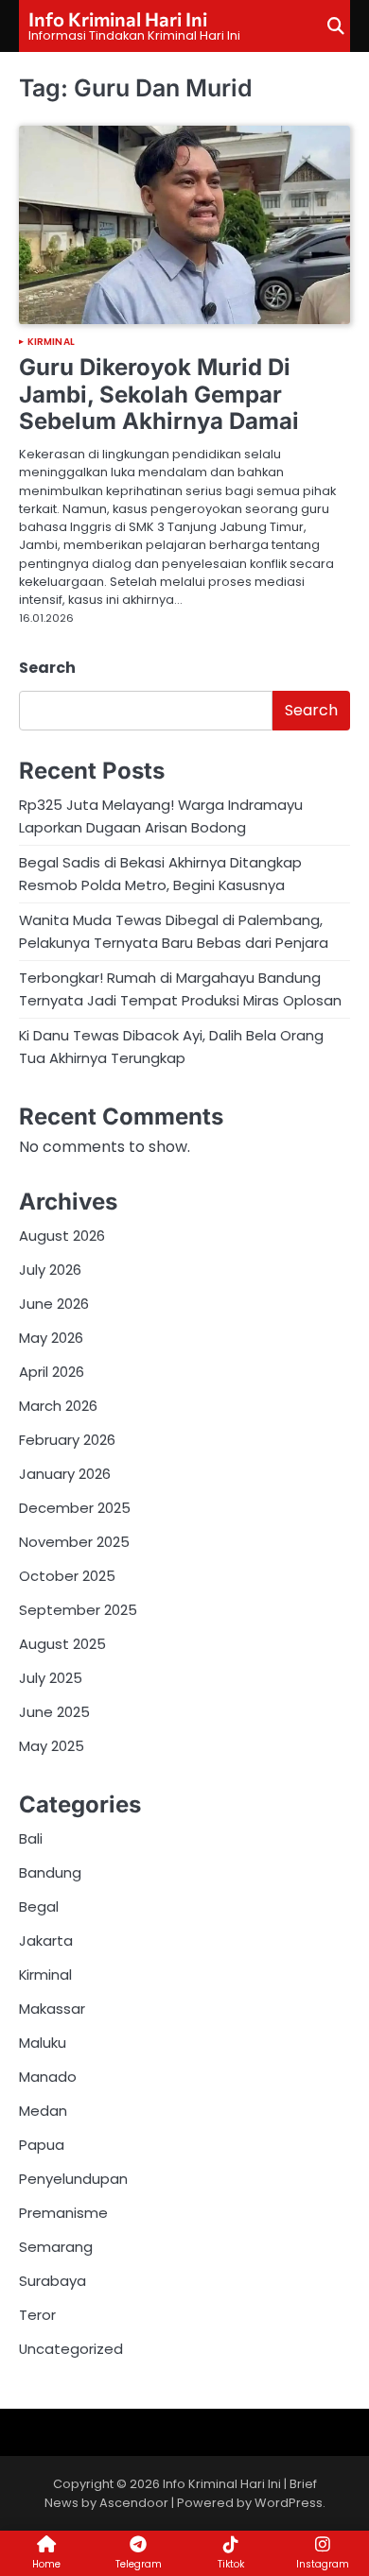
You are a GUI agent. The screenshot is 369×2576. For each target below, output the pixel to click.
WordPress (289, 2503)
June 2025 (54, 1712)
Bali (31, 1838)
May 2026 (51, 1338)
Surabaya (53, 2281)
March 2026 (58, 1406)
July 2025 (51, 1678)
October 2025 (67, 1576)
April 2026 (52, 1372)
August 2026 (62, 1236)
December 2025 (75, 1508)
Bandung (50, 1872)
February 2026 (67, 1440)
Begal (39, 1906)
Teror (37, 2315)
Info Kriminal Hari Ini (118, 19)
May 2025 (52, 1746)
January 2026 (65, 1474)
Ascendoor (134, 2503)
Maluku (43, 2043)
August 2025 (62, 1644)
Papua (42, 2145)
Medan (43, 2111)
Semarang (56, 2247)
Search (47, 668)
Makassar (52, 2009)
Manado (48, 2077)
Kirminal (51, 342)
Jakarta (46, 1941)
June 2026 (54, 1304)
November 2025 (74, 1542)
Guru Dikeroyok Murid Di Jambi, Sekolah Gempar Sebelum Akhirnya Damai (159, 395)
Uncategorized (71, 2349)
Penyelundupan (73, 2179)
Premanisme (63, 2213)
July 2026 (50, 1270)
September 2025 (78, 1610)
